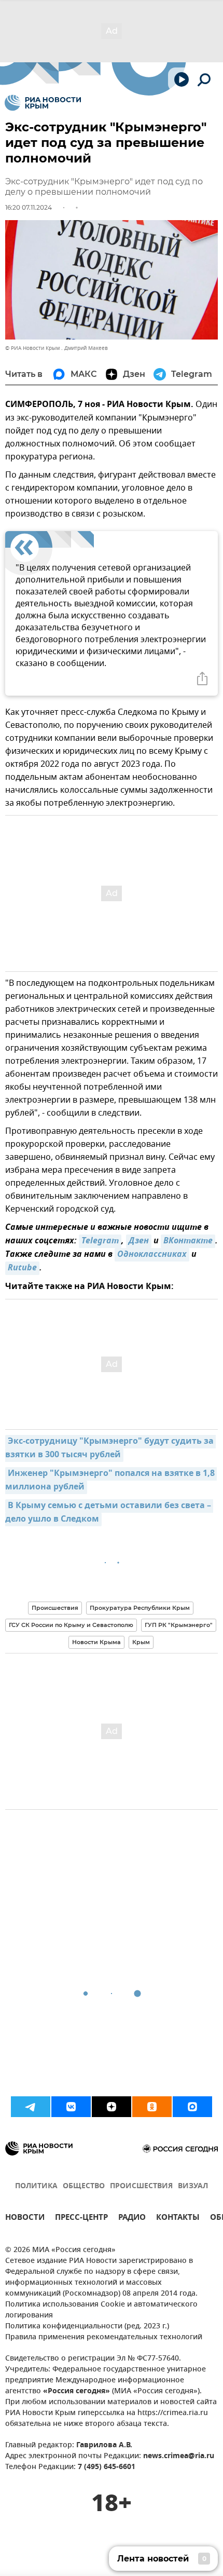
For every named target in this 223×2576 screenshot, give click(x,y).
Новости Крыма (96, 1642)
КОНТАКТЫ (178, 2219)
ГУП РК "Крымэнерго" (179, 1625)
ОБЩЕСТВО (84, 2186)
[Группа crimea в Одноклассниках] (152, 2107)
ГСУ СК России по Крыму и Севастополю (71, 1625)
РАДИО (132, 2219)
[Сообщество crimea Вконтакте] (71, 2107)
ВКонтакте (188, 1241)
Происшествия (55, 1608)
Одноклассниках (152, 1255)
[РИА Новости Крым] (43, 103)
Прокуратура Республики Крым (140, 1608)
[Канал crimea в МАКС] (192, 2107)
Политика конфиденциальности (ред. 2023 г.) (87, 2327)
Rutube (22, 1268)
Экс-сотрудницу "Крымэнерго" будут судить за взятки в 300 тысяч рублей (110, 1448)
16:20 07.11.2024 (29, 207)
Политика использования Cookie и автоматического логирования (101, 2310)
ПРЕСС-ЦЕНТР (81, 2219)
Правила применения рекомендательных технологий (104, 2337)
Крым (141, 1642)
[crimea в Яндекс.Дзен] (112, 2107)
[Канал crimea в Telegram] (31, 2107)
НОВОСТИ (25, 2219)
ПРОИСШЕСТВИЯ (141, 2186)
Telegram (100, 1241)
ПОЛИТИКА (36, 2186)
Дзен (139, 1241)
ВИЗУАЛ (193, 2186)
